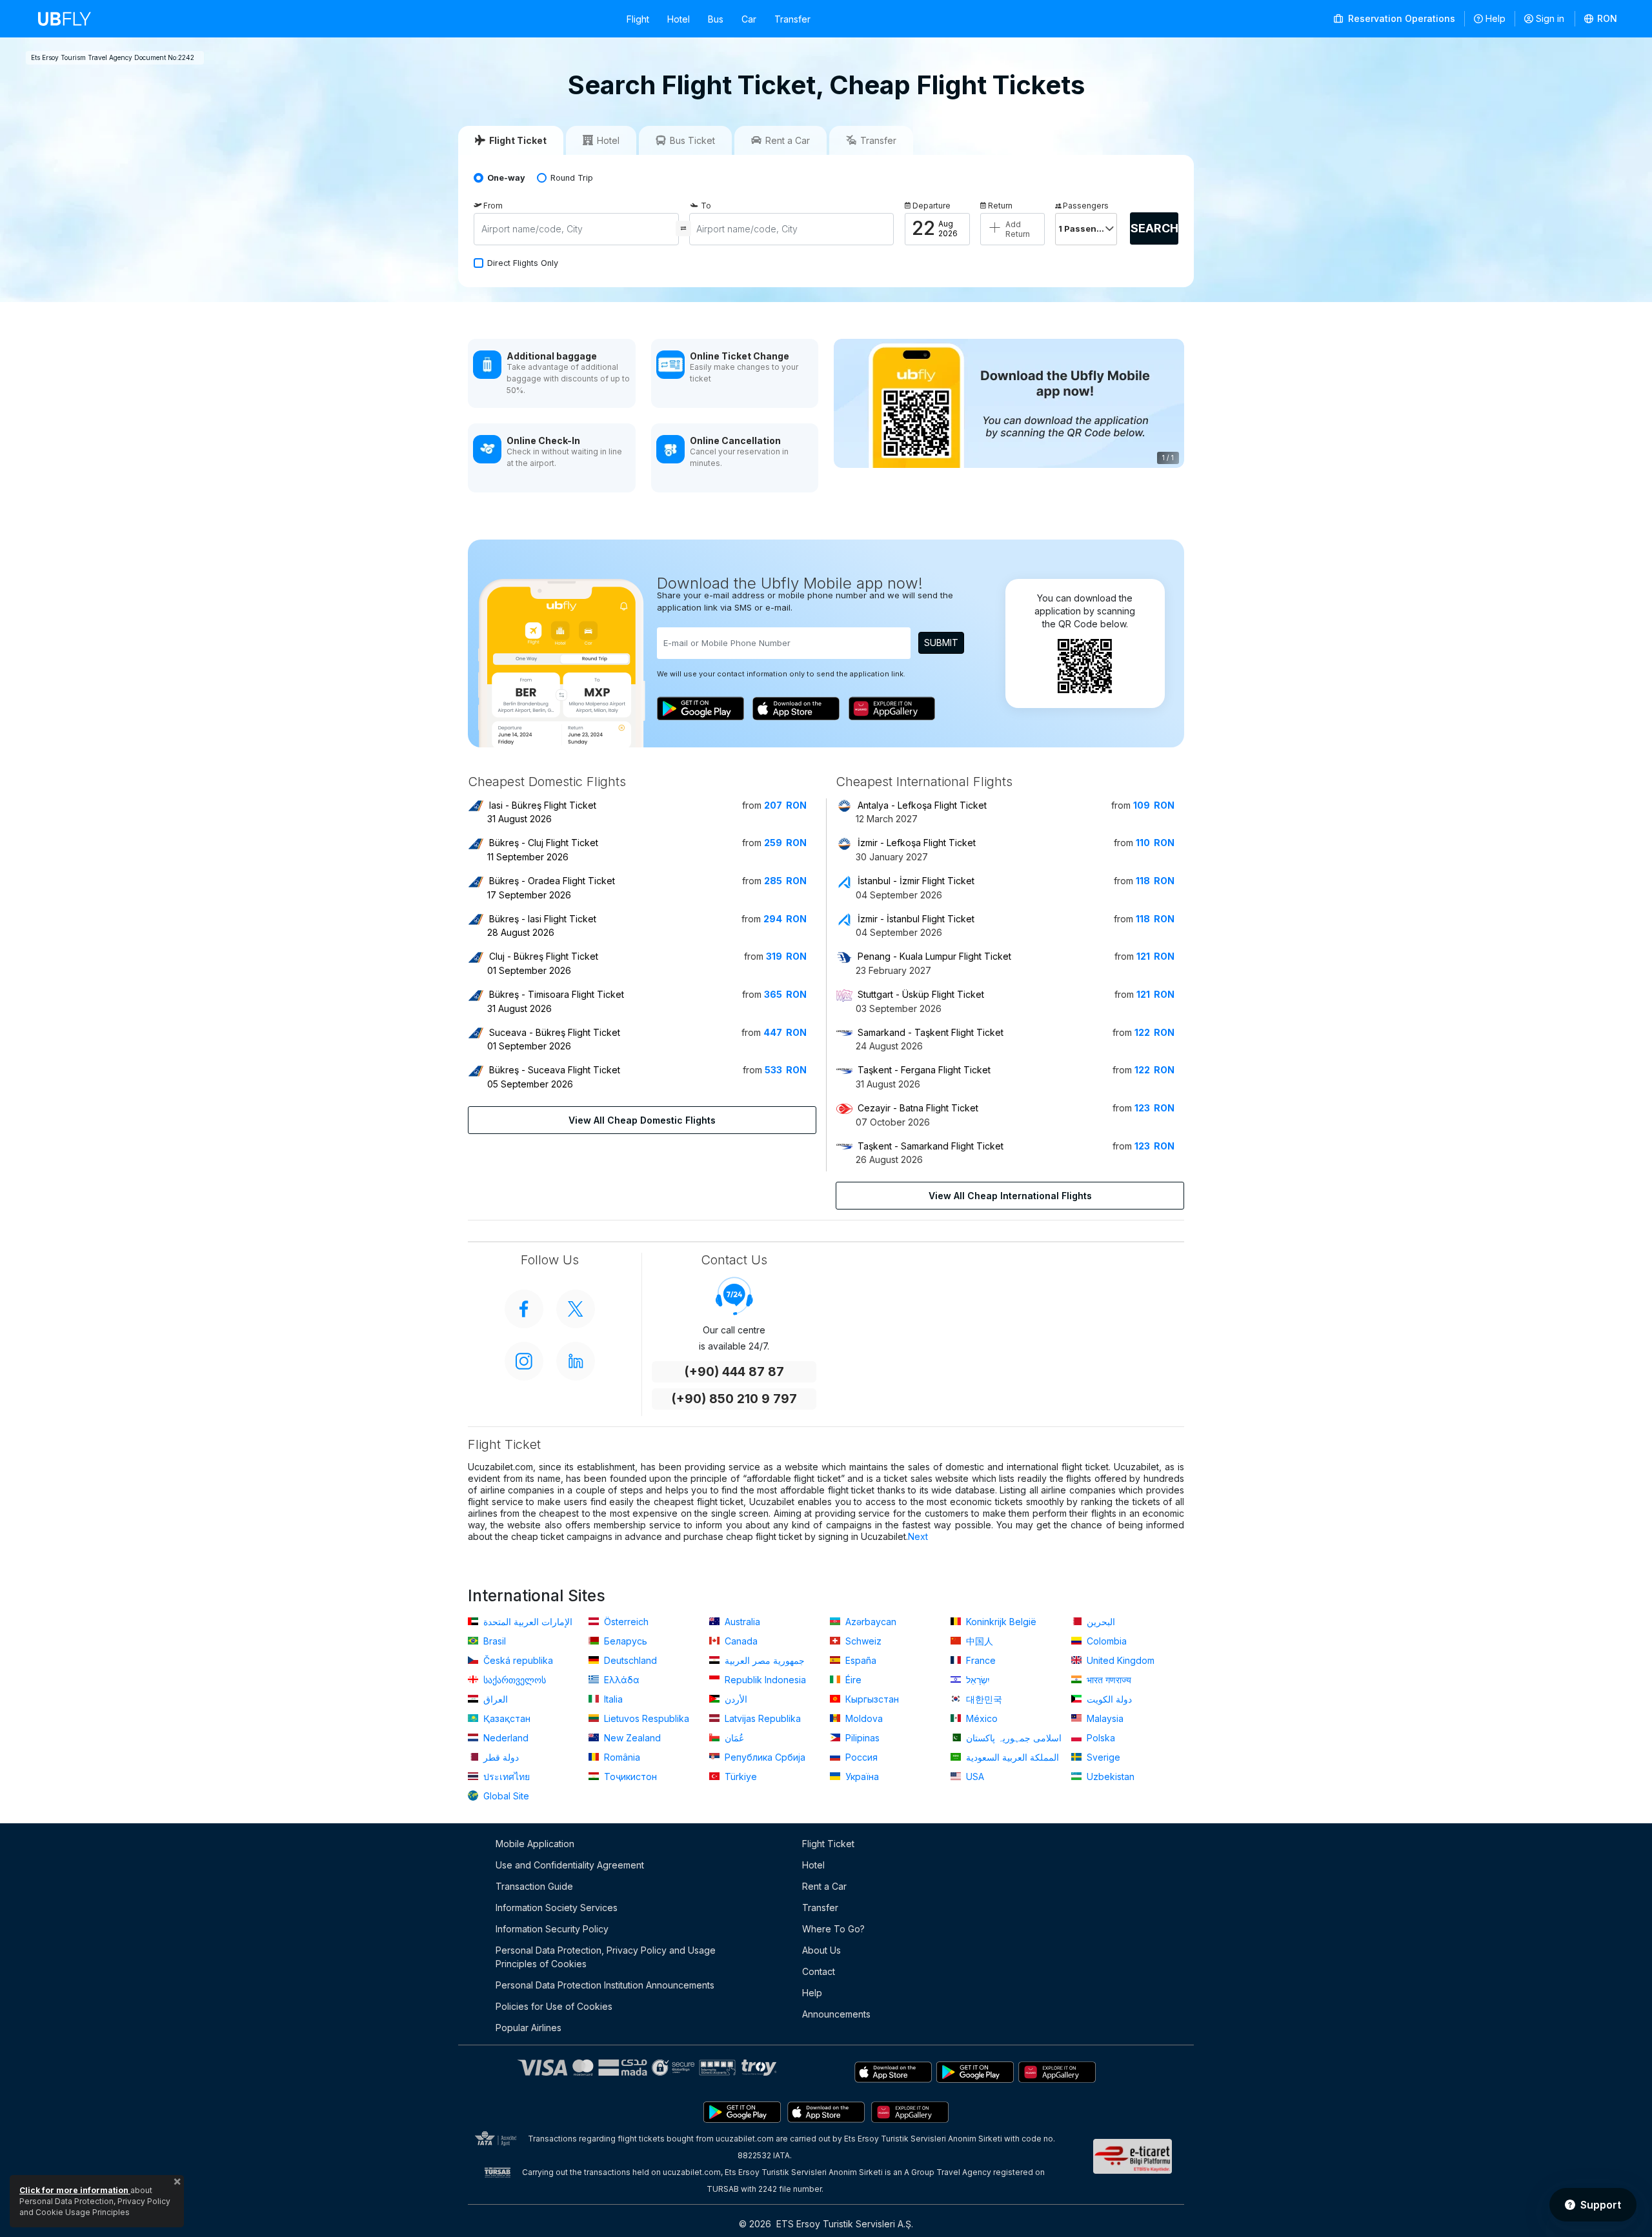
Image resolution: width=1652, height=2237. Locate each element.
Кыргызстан (871, 1699)
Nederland (505, 1738)
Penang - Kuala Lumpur (934, 956)
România (621, 1757)
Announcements (836, 2014)
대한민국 (983, 1699)
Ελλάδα (620, 1680)
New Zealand (631, 1738)
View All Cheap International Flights (1010, 1196)
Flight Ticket (828, 1844)
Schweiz (862, 1641)
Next (918, 1536)
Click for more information (75, 2190)
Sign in (1550, 18)
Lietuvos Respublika (645, 1718)
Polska (1100, 1738)
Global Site (505, 1796)
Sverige (1102, 1757)
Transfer (792, 19)
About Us (821, 1950)
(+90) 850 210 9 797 (734, 1399)
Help (1496, 18)
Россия (860, 1757)
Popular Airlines (529, 2028)
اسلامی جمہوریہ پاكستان (1012, 1738)
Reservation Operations (1400, 18)
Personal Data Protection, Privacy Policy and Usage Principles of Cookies (606, 1957)
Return (1000, 206)
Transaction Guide (534, 1886)
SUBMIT (941, 643)
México (981, 1718)
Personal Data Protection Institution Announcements (605, 1985)
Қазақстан (506, 1718)
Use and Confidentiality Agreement (570, 1865)
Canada (740, 1641)
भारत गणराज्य (1108, 1680)
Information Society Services (557, 1908)
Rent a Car (824, 1886)
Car (749, 19)
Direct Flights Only (523, 263)
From (493, 206)
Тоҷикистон (629, 1776)
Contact (819, 1971)
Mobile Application (535, 1844)
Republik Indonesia (764, 1680)
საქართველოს (513, 1680)
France (980, 1660)
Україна (861, 1776)
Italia (612, 1699)
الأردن (735, 1699)
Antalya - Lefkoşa (922, 805)
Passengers (1086, 206)
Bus (716, 19)
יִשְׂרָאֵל (977, 1680)
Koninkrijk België (1000, 1622)
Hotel (679, 19)
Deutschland (629, 1660)
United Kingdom (1119, 1660)
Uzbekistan (1109, 1776)
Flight (638, 19)
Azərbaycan (870, 1622)
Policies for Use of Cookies (554, 2006)
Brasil (493, 1641)
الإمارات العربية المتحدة (527, 1622)
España (860, 1660)
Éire (852, 1680)
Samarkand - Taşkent (931, 1032)
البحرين (1100, 1622)
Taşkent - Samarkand (931, 1146)
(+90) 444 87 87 (734, 1372)
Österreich (625, 1622)
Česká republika (517, 1660)
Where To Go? (833, 1929)
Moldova (863, 1718)
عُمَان (733, 1738)
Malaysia (1104, 1718)
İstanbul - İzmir (916, 881)
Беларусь (624, 1641)
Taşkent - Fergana (924, 1070)
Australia (741, 1622)
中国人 (978, 1641)
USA (974, 1776)
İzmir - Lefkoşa (917, 843)
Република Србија (764, 1757)
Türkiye (740, 1776)
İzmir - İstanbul (916, 919)
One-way (506, 178)
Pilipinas (861, 1738)
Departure (932, 206)
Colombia (1105, 1641)
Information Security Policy (552, 1929)
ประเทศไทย (505, 1776)
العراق (494, 1699)
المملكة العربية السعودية (1011, 1757)
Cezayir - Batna (918, 1108)
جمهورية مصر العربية (763, 1660)
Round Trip (572, 178)
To (706, 206)
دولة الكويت (1108, 1699)
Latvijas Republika (761, 1718)
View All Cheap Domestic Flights (642, 1120)
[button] (1601, 19)
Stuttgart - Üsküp (921, 994)
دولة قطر (500, 1757)
